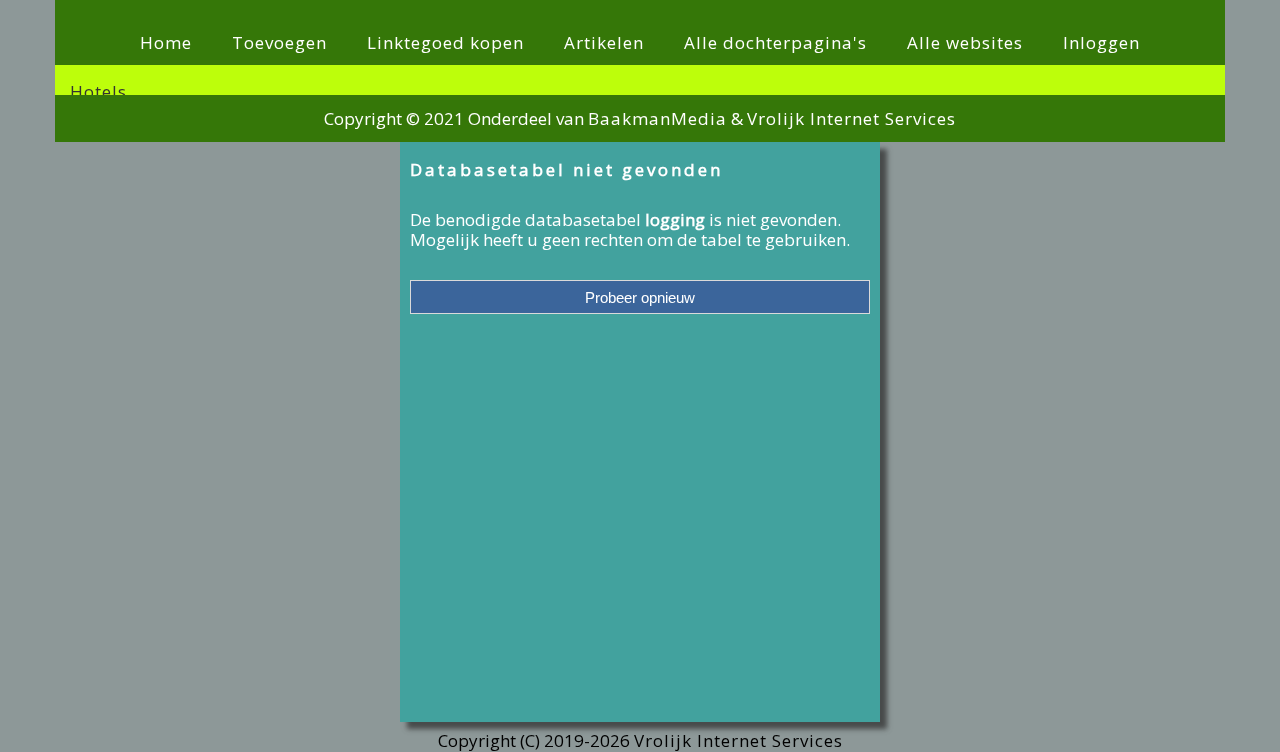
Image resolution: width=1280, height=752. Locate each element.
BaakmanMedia (657, 118)
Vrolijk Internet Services (851, 118)
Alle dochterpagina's (775, 42)
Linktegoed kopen (445, 42)
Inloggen (1101, 42)
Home (166, 42)
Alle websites (965, 42)
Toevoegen (279, 42)
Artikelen (604, 42)
